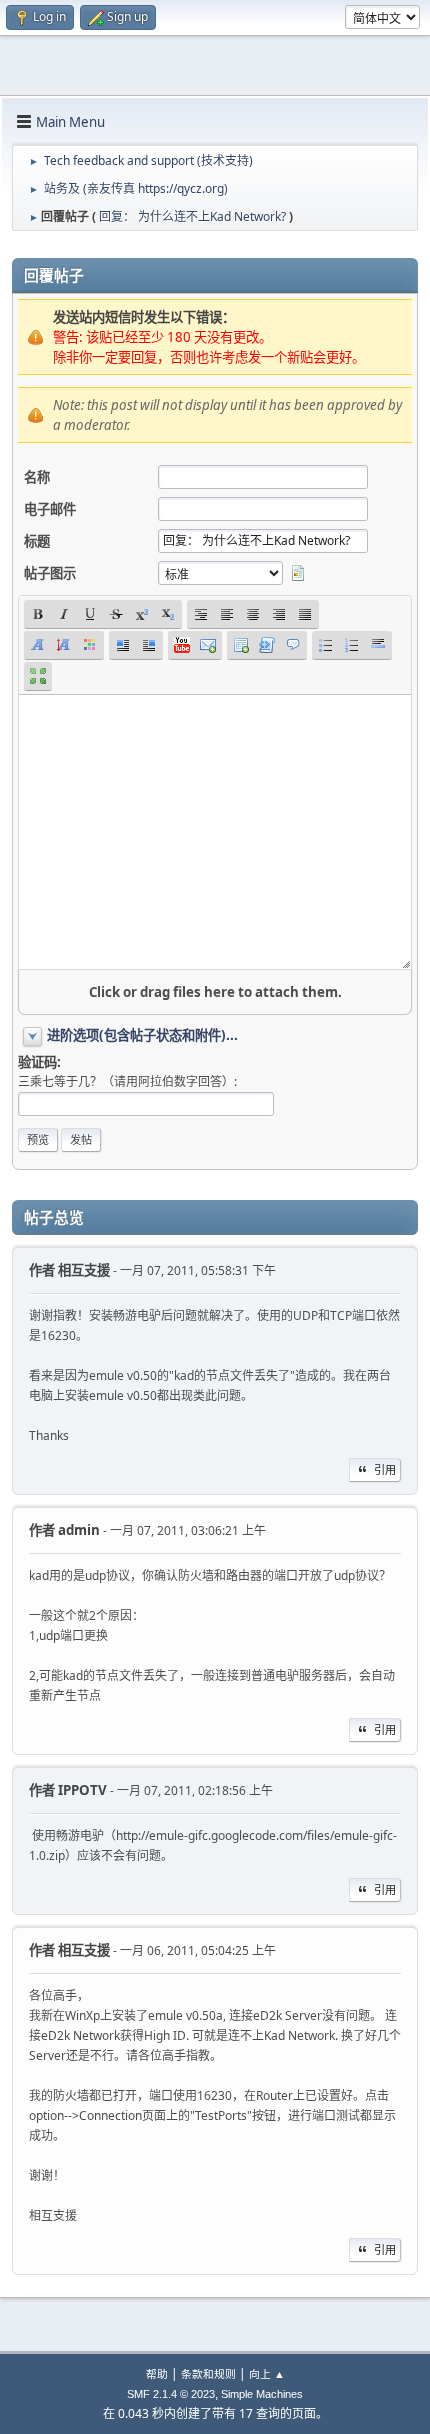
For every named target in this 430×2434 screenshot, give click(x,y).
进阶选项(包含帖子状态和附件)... (142, 1035)
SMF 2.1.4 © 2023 (171, 2394)
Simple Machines (262, 2394)
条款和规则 (208, 2373)
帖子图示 (50, 573)
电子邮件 (50, 509)
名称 (37, 477)
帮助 (157, 2373)
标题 (37, 541)
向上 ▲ (267, 2373)
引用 (385, 1469)
